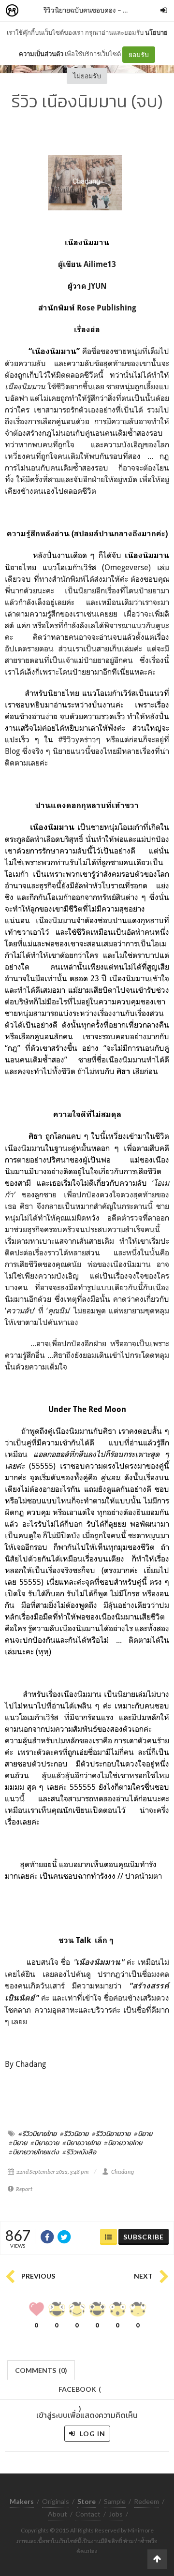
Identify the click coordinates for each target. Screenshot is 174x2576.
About (58, 2514)
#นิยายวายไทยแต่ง (34, 2152)
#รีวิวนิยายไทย (37, 2134)
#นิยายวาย (45, 2143)
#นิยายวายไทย (81, 2143)
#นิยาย (143, 2134)
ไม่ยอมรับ (87, 76)
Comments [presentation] (41, 2370)
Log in (92, 2434)
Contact (88, 2514)
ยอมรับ (139, 54)
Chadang (123, 2172)
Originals (56, 2501)
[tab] (41, 2369)
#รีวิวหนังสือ (79, 2152)
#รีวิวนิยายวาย (111, 2134)
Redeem (146, 2501)
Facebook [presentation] (80, 2392)
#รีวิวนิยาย (74, 2134)
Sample (115, 2501)
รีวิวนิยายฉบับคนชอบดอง (80, 10)
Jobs (116, 2514)
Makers (33, 11)
